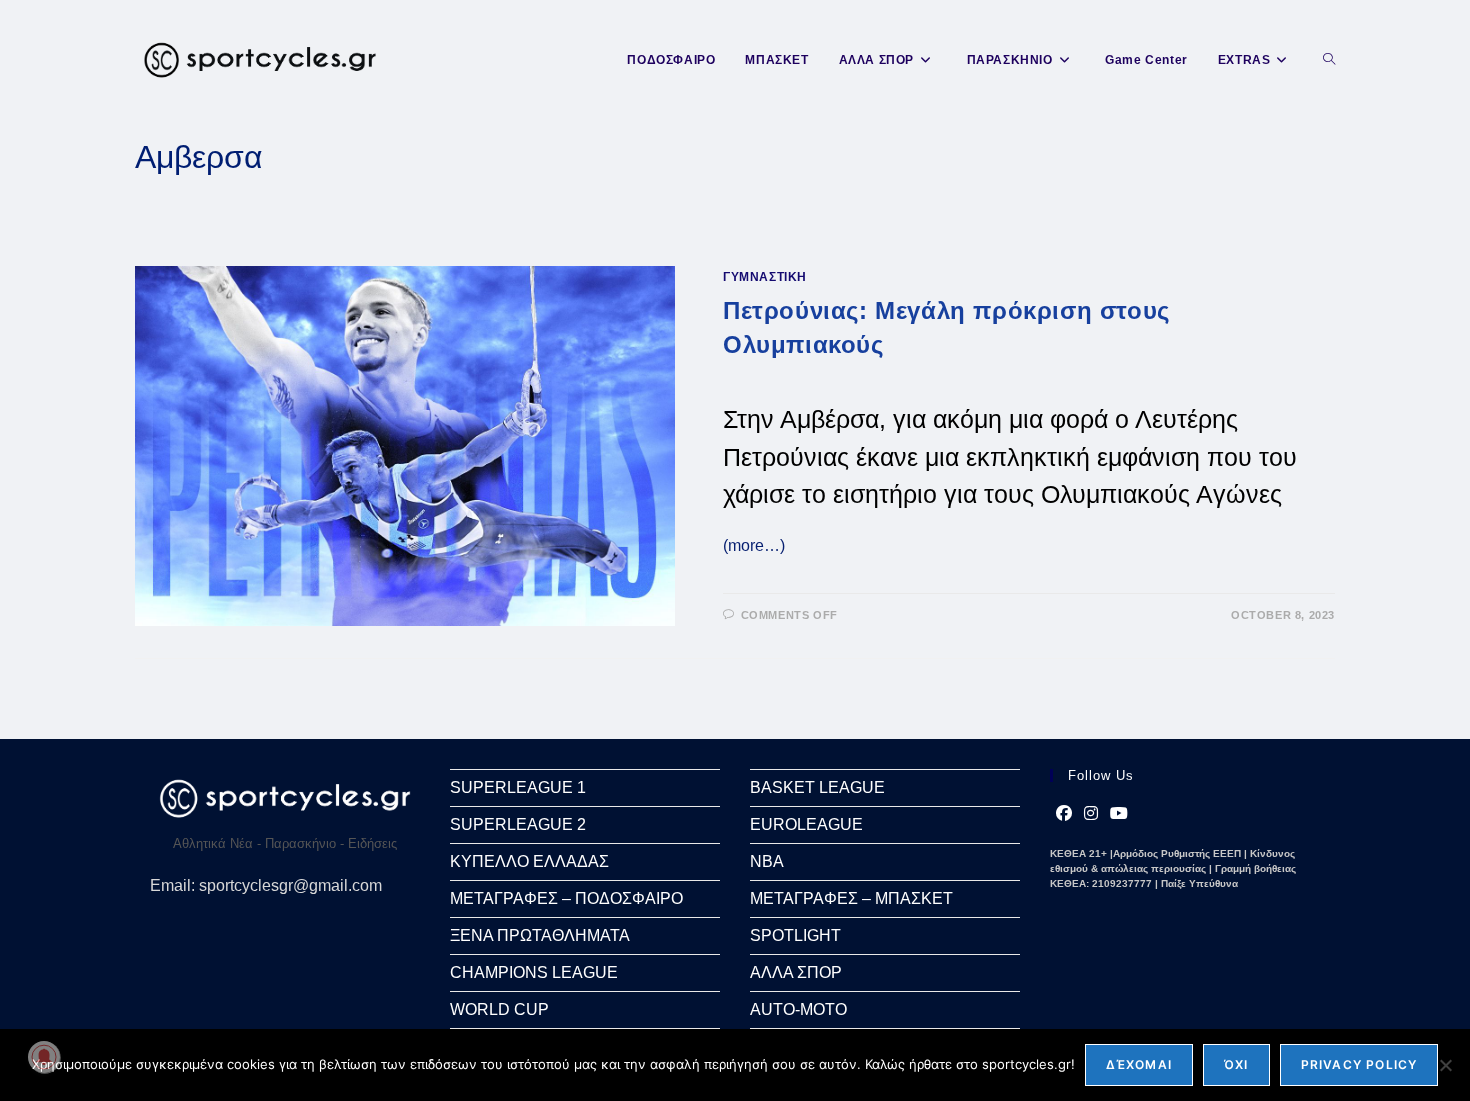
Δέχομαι (1139, 1064)
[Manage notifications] (44, 1057)
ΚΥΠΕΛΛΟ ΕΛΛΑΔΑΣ (529, 861)
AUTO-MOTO (798, 1009)
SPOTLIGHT (795, 935)
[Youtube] (1119, 814)
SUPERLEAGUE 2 (518, 824)
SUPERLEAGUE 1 (518, 787)
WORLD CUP (499, 1009)
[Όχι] (1445, 1065)
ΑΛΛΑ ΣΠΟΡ (796, 972)
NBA (767, 861)
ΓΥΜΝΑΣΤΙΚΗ (765, 277)
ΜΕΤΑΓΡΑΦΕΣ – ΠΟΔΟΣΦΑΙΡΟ (566, 898)
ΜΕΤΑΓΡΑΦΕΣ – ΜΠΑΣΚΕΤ (851, 898)
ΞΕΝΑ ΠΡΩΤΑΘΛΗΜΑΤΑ (540, 935)
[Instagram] (1091, 814)
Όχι (1236, 1064)
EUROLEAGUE (806, 824)
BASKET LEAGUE (817, 787)
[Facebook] (1064, 814)
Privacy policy (1359, 1064)
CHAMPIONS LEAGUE (534, 972)
